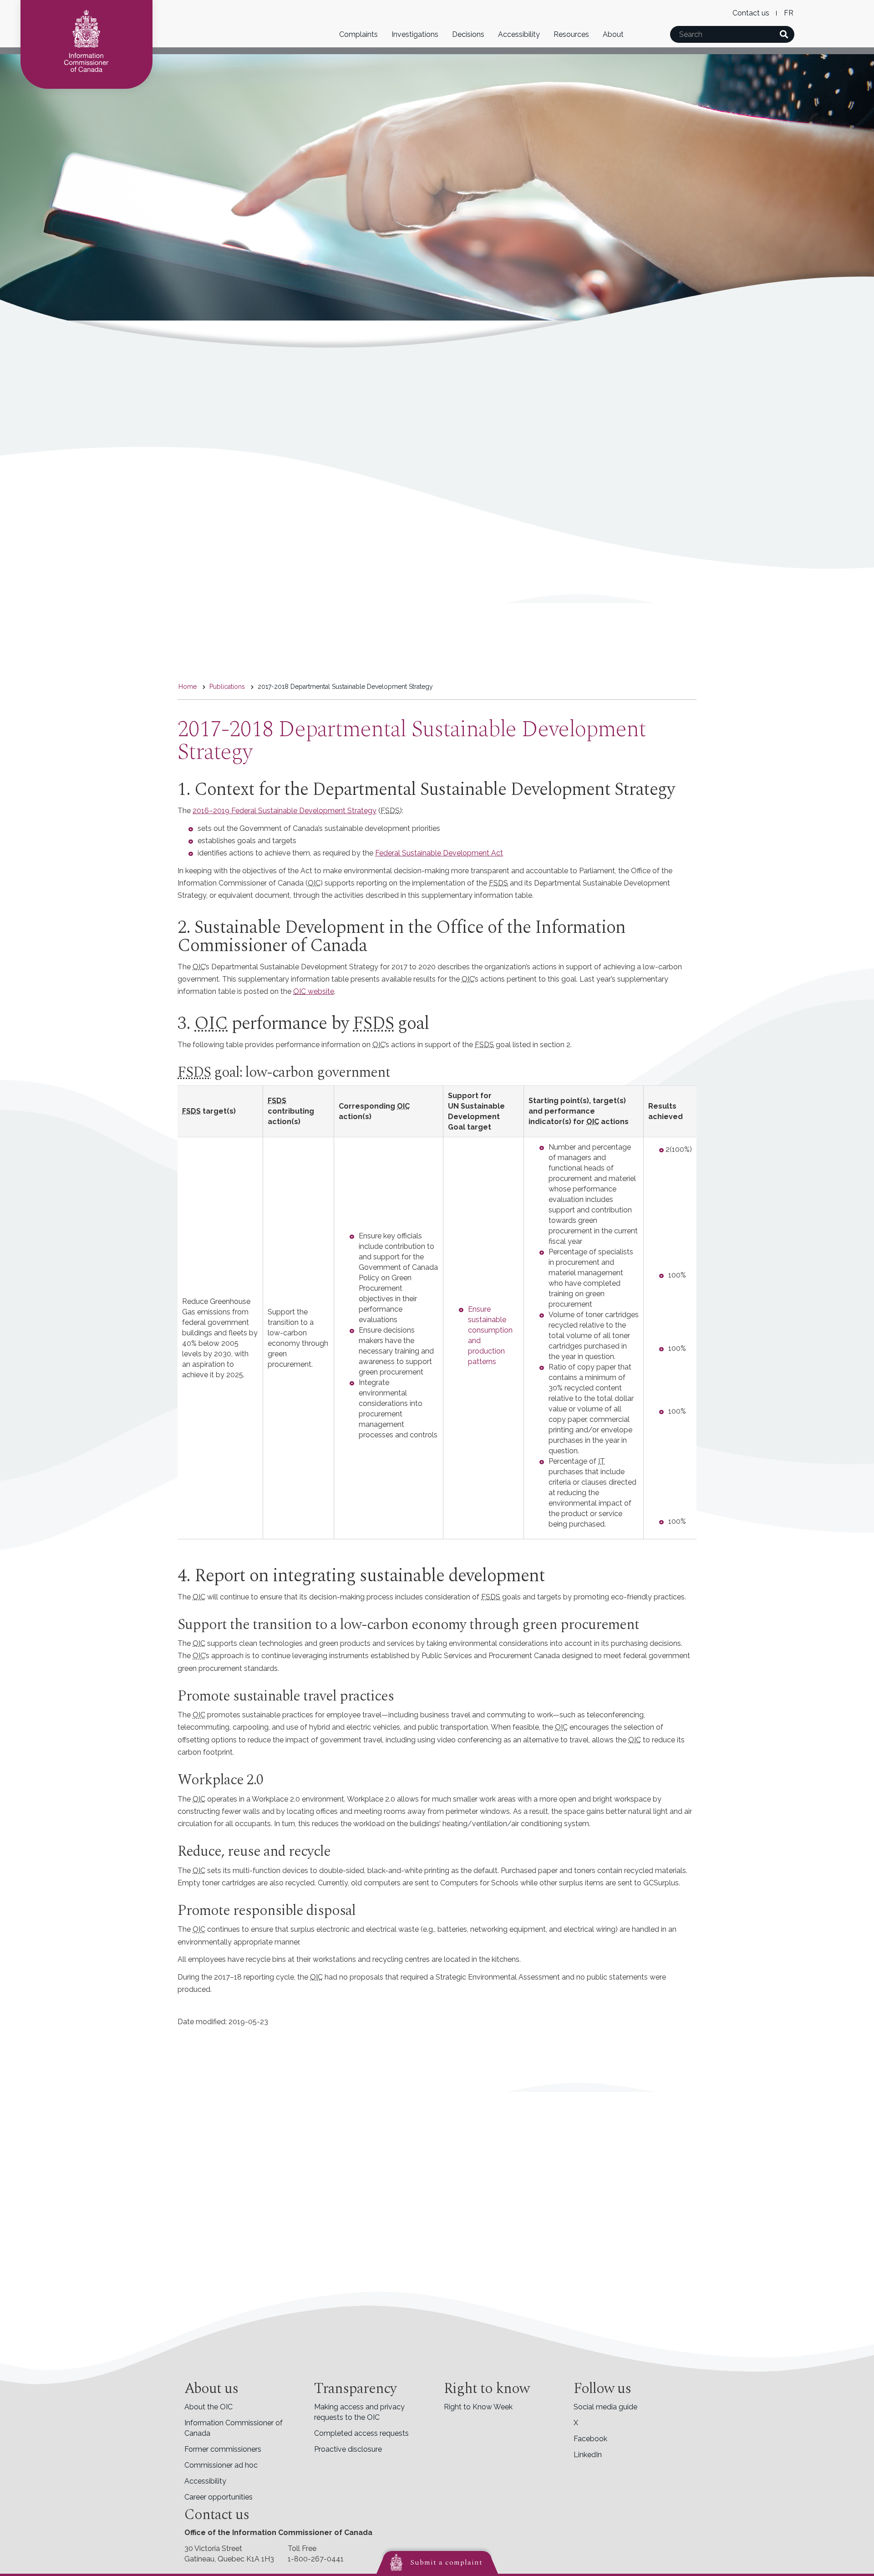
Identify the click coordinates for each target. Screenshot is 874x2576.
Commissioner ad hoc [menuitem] (221, 2465)
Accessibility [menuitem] (205, 2481)
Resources (571, 34)
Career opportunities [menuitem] (218, 2497)
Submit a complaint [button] (446, 2562)
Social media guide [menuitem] (605, 2407)
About (613, 34)
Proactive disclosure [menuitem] (348, 2449)
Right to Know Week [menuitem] (478, 2407)
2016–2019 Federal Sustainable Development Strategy (285, 811)
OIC (300, 991)
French (789, 13)
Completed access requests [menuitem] (361, 2433)
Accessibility (519, 34)
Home (188, 687)
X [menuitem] (576, 2423)
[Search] (784, 34)
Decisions (468, 34)
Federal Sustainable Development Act (439, 853)
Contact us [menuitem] (751, 13)
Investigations (415, 34)
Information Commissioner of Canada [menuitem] (234, 2428)
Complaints (358, 34)
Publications (227, 687)
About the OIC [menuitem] (208, 2407)
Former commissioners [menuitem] (223, 2449)
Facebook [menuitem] (590, 2439)
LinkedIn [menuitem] (588, 2455)
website (320, 991)
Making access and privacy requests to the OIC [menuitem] (359, 2412)
